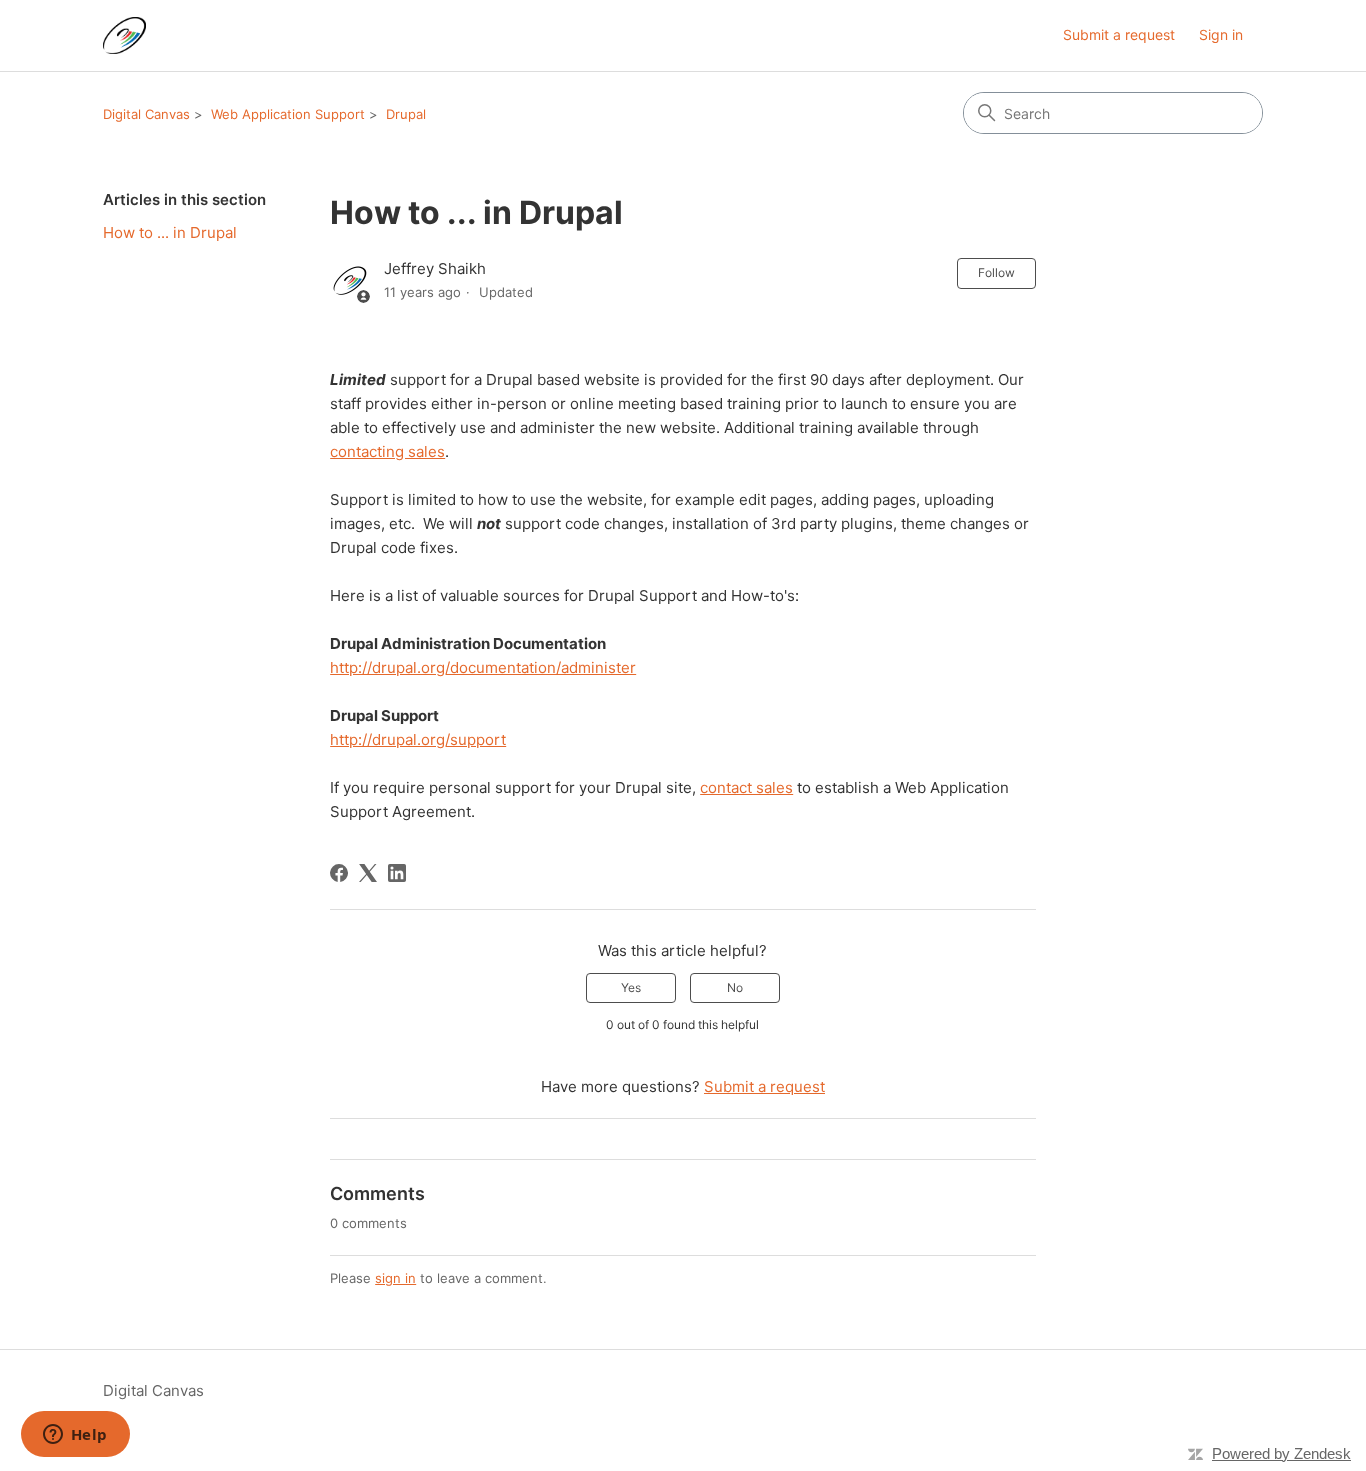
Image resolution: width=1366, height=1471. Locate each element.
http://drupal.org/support (418, 739)
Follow (996, 272)
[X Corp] (368, 873)
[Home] (124, 35)
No (735, 987)
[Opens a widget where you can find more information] (75, 1436)
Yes (631, 987)
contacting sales (387, 451)
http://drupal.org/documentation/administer (483, 667)
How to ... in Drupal (170, 232)
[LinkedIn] (397, 873)
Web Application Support (288, 114)
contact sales (746, 787)
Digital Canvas (146, 114)
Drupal (406, 114)
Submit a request (1119, 34)
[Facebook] (339, 873)
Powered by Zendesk (1281, 1453)
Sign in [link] (1221, 34)
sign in (395, 1278)
